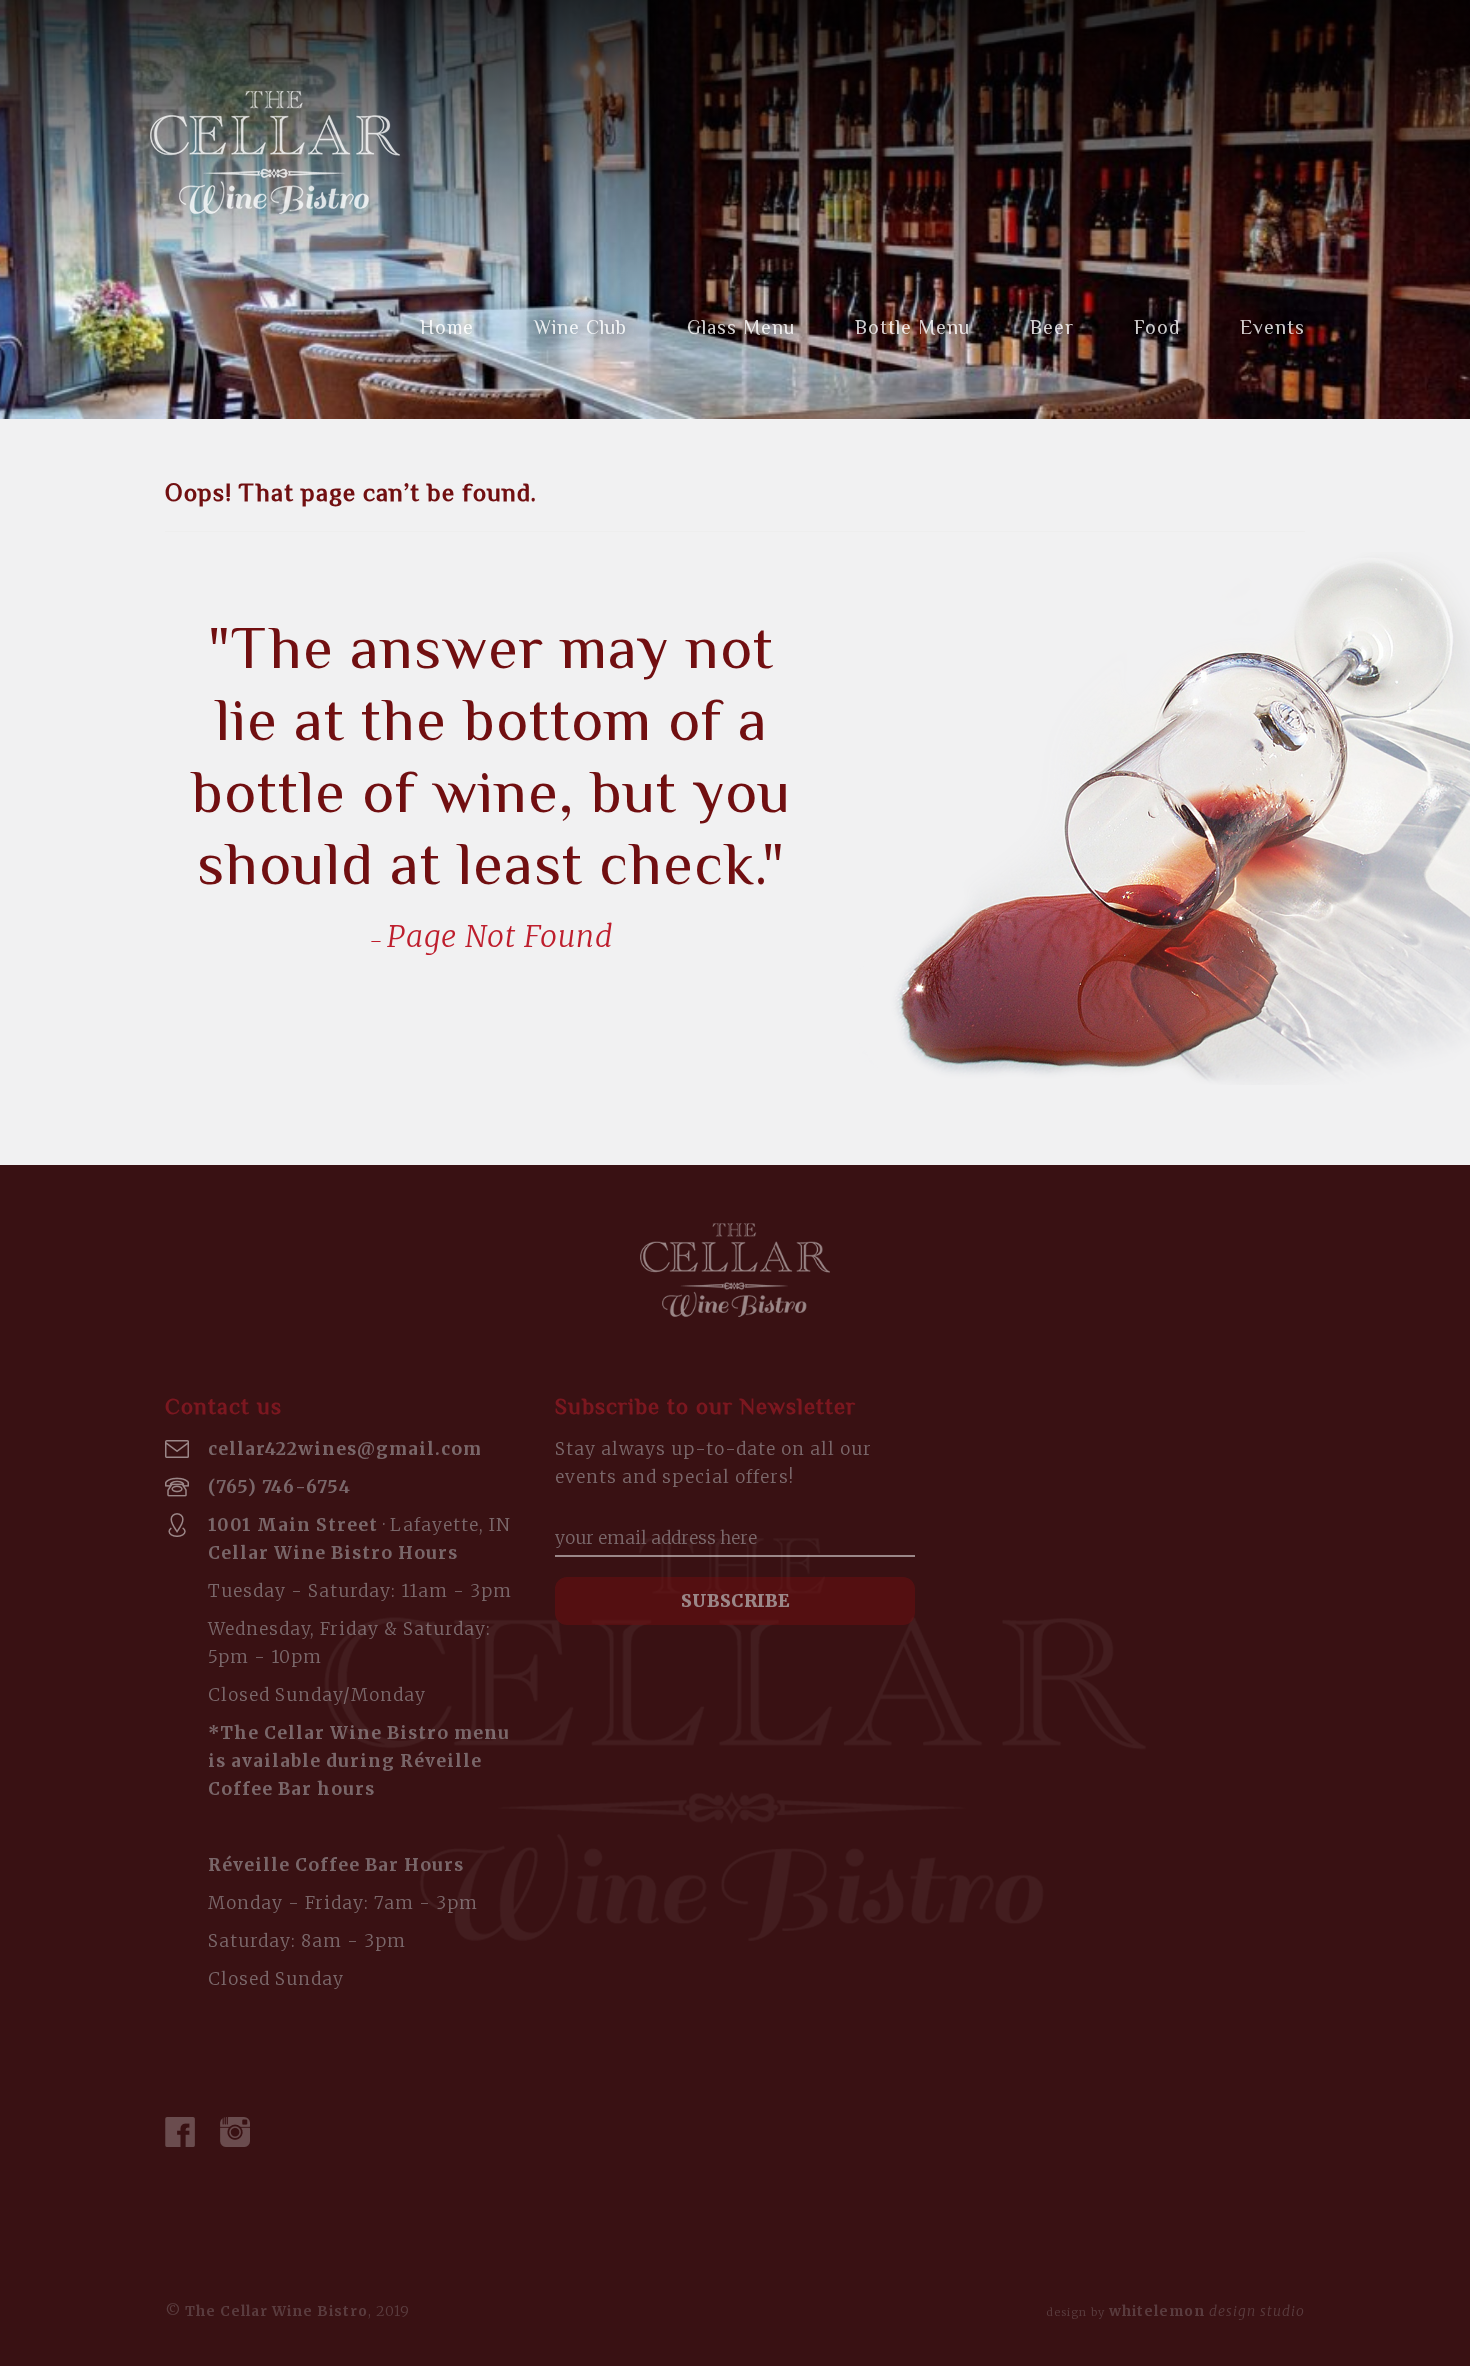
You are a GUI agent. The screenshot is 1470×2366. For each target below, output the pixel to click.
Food (1157, 327)
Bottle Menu (912, 327)
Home (447, 327)
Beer (1052, 327)
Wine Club (580, 327)
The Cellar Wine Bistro (275, 152)
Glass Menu (741, 327)
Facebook (180, 2132)
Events (1272, 327)
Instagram (235, 2132)
